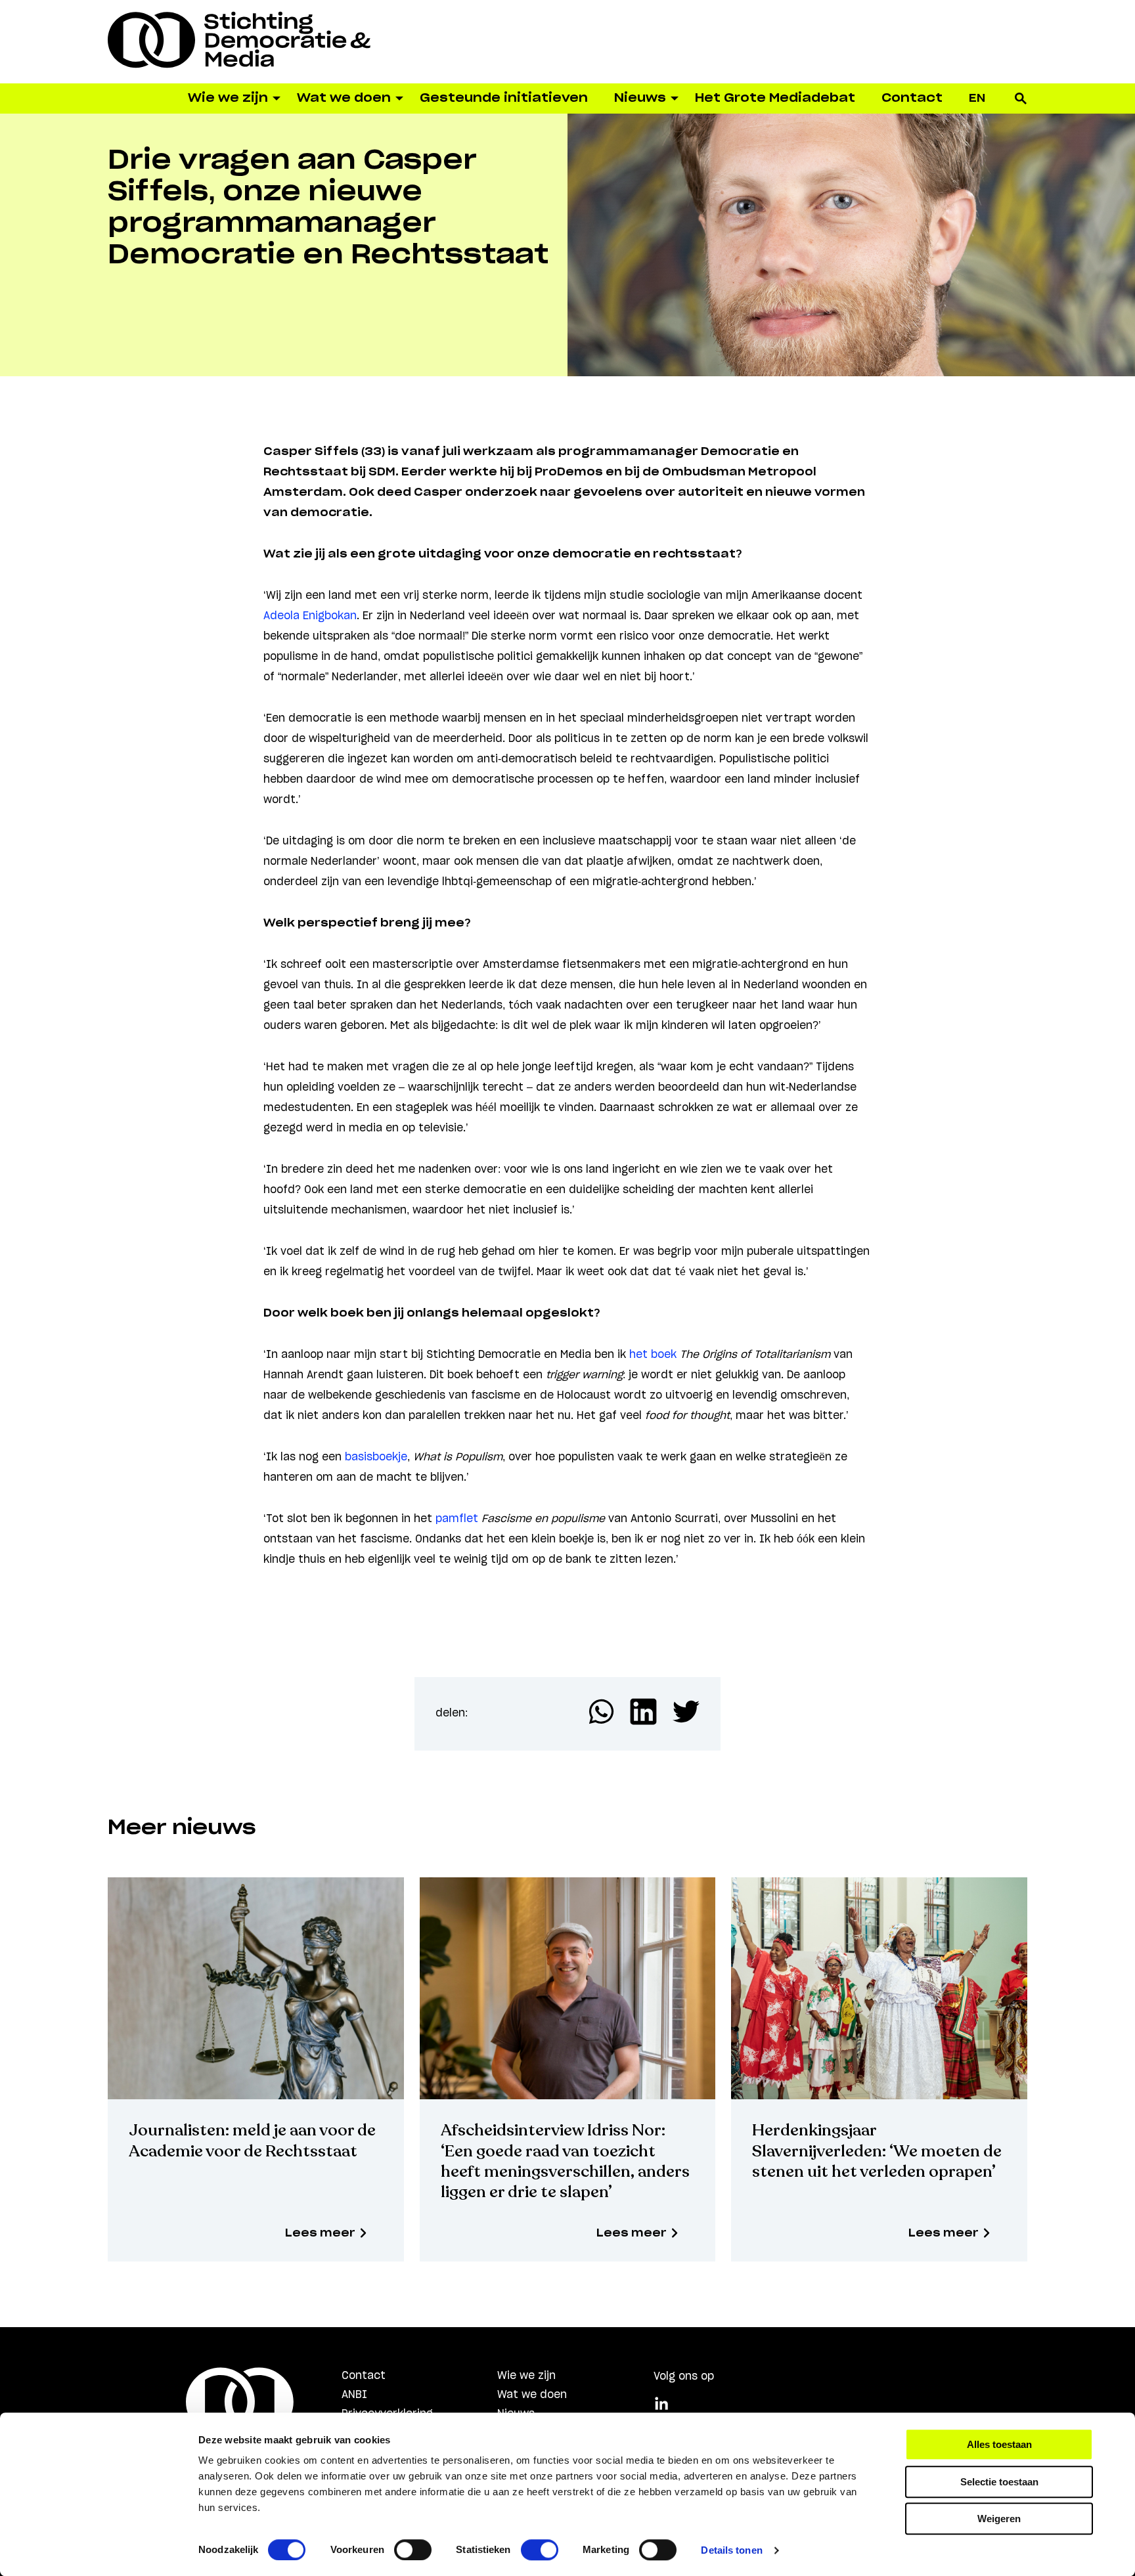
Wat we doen (532, 2395)
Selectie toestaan (999, 2482)
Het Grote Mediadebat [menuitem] (775, 98)
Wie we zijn (526, 2376)
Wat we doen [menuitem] (344, 98)
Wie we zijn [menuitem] (228, 98)
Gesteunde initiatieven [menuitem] (504, 98)
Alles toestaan (999, 2444)
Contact (364, 2376)
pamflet (457, 1519)
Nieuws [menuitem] (640, 98)
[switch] (413, 2550)
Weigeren (999, 2519)
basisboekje (376, 1457)
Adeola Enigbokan (310, 616)
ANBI (354, 2395)
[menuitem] (977, 98)
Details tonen (731, 2550)
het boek (653, 1355)
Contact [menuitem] (912, 98)
